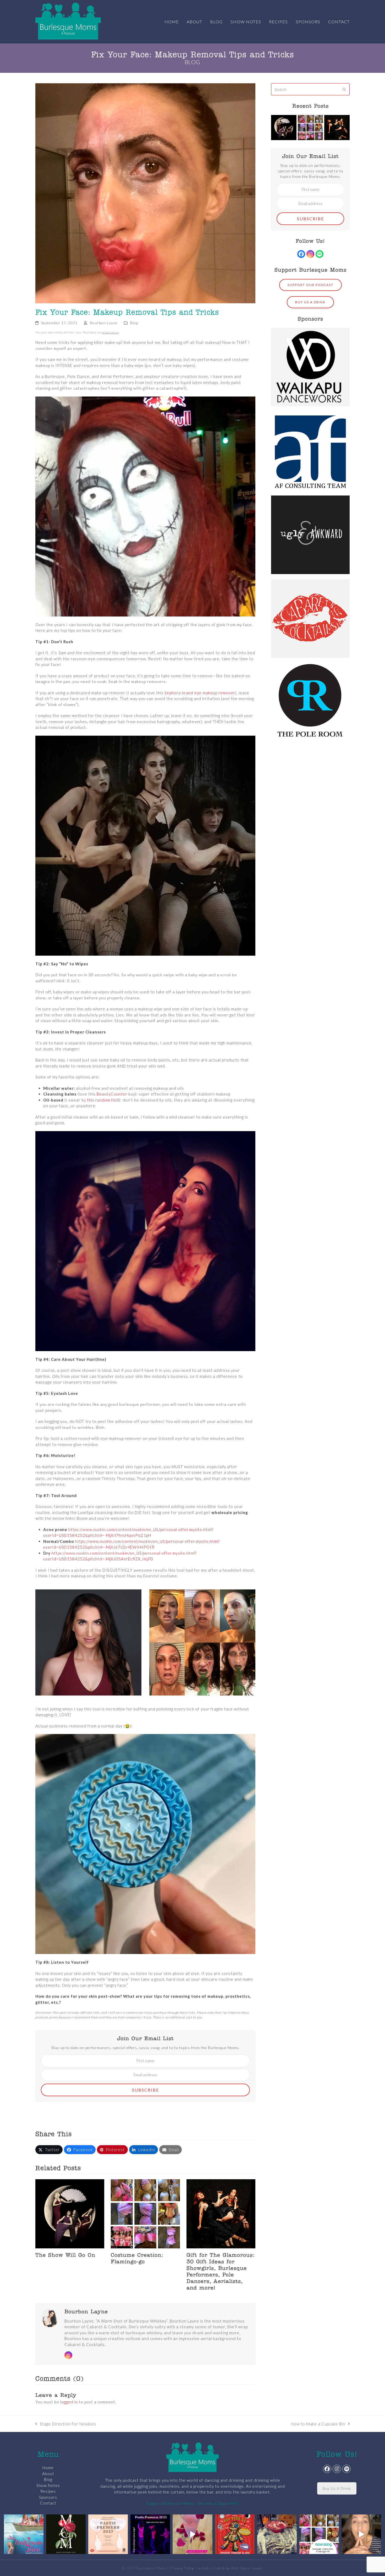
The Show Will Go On (65, 2255)
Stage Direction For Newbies (66, 2424)
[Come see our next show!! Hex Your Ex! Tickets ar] (235, 2534)
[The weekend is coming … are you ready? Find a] (192, 2534)
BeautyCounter (112, 1094)
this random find (103, 1100)
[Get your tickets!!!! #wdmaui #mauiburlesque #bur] (108, 2534)
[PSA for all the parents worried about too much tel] (361, 2534)
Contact (48, 2503)
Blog (134, 323)
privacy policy (111, 332)
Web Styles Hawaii (247, 2568)
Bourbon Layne (104, 323)
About (48, 2474)
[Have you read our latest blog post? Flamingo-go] (319, 2534)
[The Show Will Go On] (70, 2213)
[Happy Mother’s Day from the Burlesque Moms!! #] (66, 2534)
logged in (69, 2402)
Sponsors (48, 2497)
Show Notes (48, 2485)
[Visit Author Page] (50, 2317)
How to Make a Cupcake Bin (318, 2424)
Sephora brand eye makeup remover (200, 693)
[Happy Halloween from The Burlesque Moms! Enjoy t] (277, 2534)
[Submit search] (344, 89)
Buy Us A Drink (337, 2488)
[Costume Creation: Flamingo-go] (145, 2213)
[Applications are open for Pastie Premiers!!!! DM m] (150, 2534)
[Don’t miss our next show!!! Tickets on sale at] (24, 2534)
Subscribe (145, 2090)
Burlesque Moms (151, 2568)
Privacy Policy (182, 2568)
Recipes (48, 2491)
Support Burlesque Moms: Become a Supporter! (192, 2503)
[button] (49, 2150)
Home (48, 2468)
